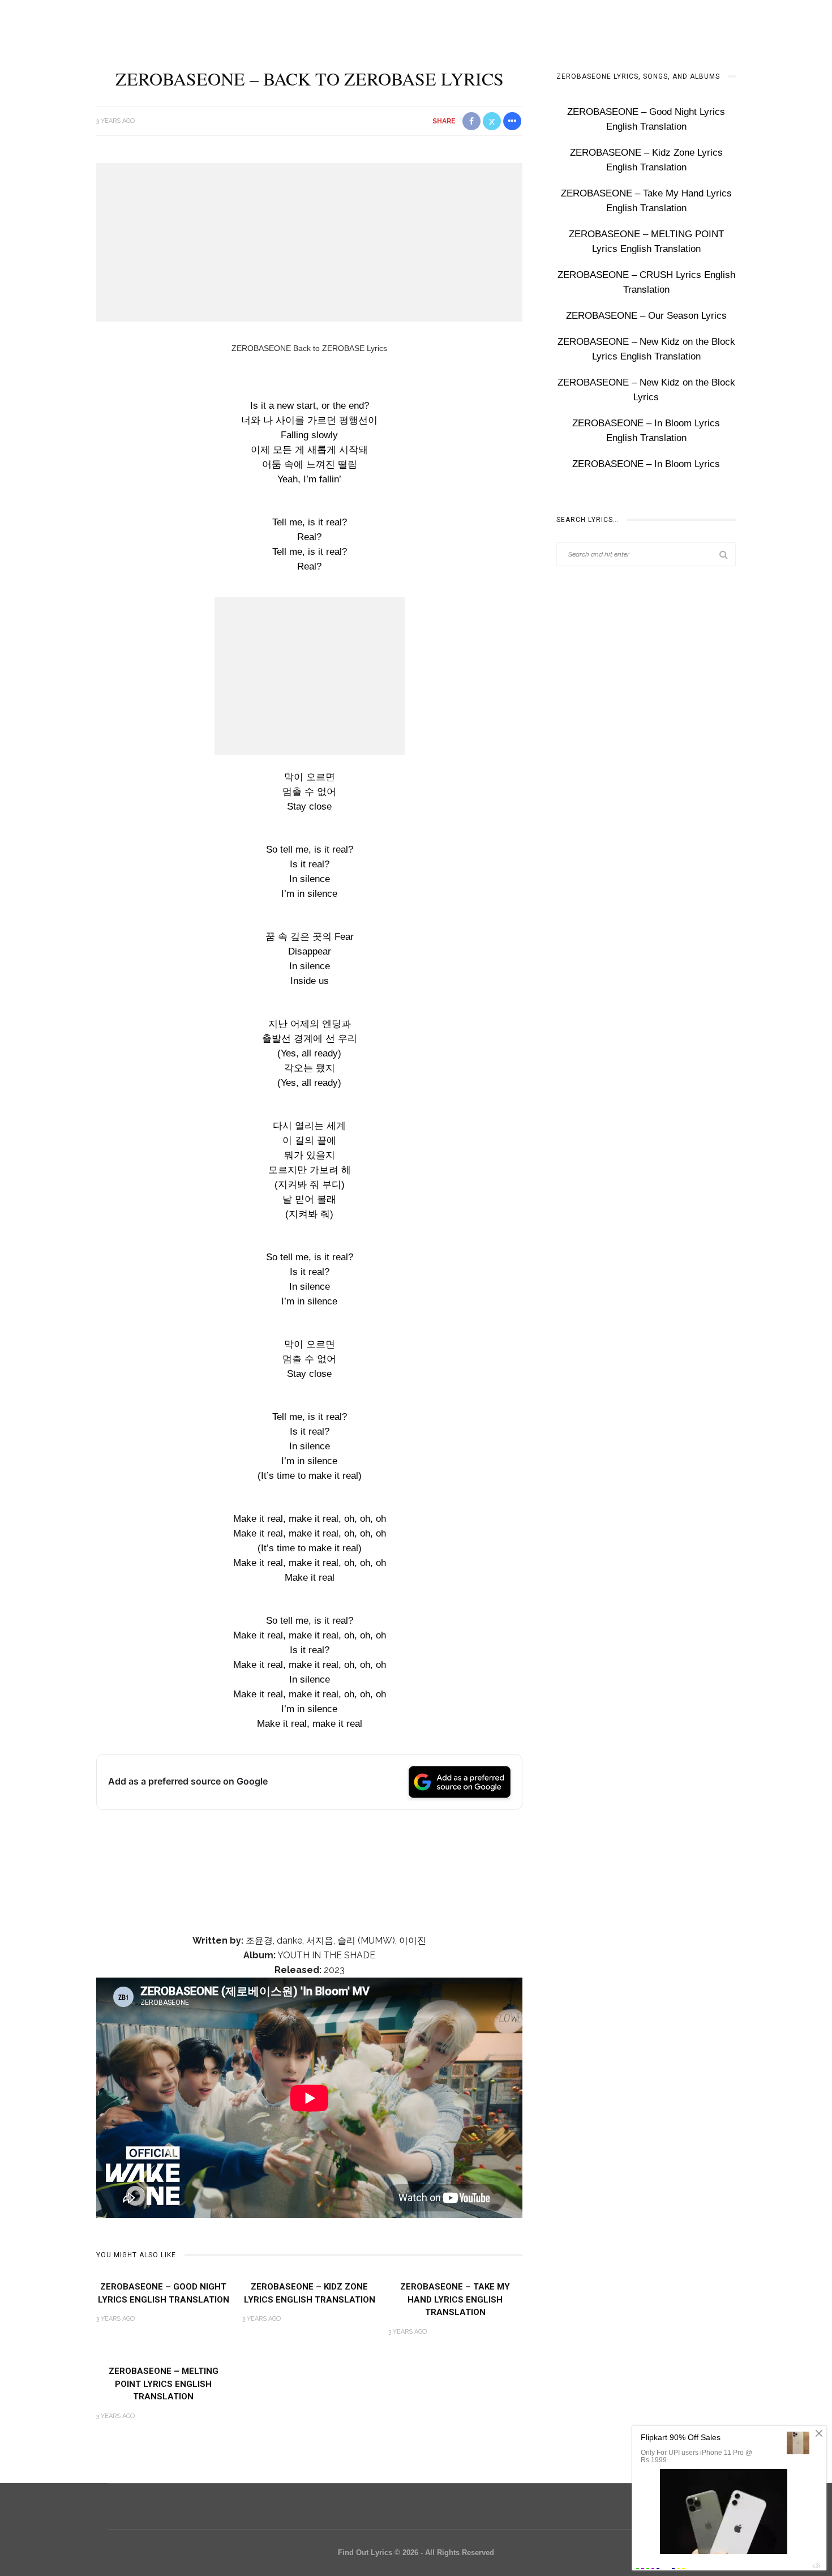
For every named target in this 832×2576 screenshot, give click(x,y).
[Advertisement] (309, 242)
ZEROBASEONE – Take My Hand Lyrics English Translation (455, 2299)
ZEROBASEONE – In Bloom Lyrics (646, 464)
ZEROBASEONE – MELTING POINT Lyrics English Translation (164, 2384)
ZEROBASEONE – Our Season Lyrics (646, 316)
